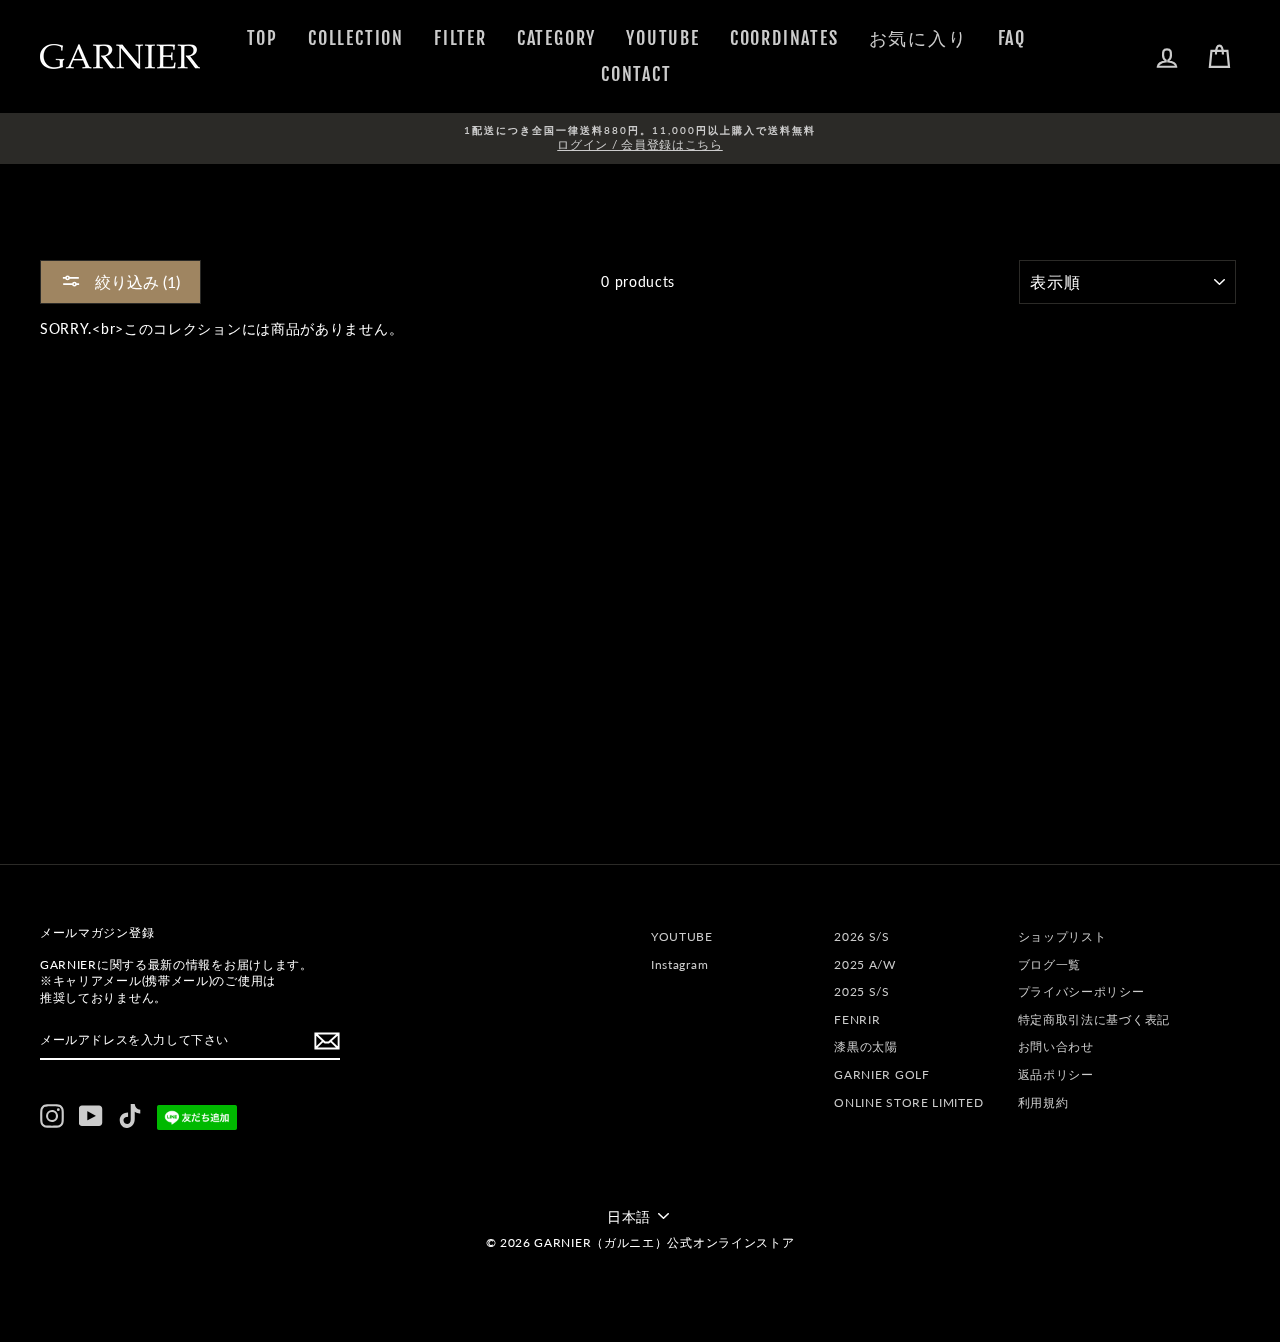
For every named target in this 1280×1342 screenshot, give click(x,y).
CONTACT (636, 74)
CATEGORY (556, 38)
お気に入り (918, 38)
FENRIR (857, 1019)
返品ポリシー (1056, 1074)
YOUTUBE (663, 38)
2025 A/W (865, 964)
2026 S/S (862, 936)
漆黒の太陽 (866, 1046)
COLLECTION (356, 38)
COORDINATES (784, 38)
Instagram (679, 964)
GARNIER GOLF (881, 1074)
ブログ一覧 (1050, 964)
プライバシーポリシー (1081, 991)
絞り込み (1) (135, 281)
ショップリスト (1062, 936)
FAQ (1012, 38)
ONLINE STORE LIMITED (908, 1102)
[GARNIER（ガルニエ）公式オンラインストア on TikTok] (130, 1116)
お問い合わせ (1056, 1046)
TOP (262, 38)
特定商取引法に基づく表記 (1094, 1019)
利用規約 (1043, 1102)
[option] (640, 138)
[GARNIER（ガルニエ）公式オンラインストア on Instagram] (52, 1116)
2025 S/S (862, 991)
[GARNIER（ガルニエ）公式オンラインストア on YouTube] (91, 1116)
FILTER (460, 38)
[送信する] (327, 1041)
